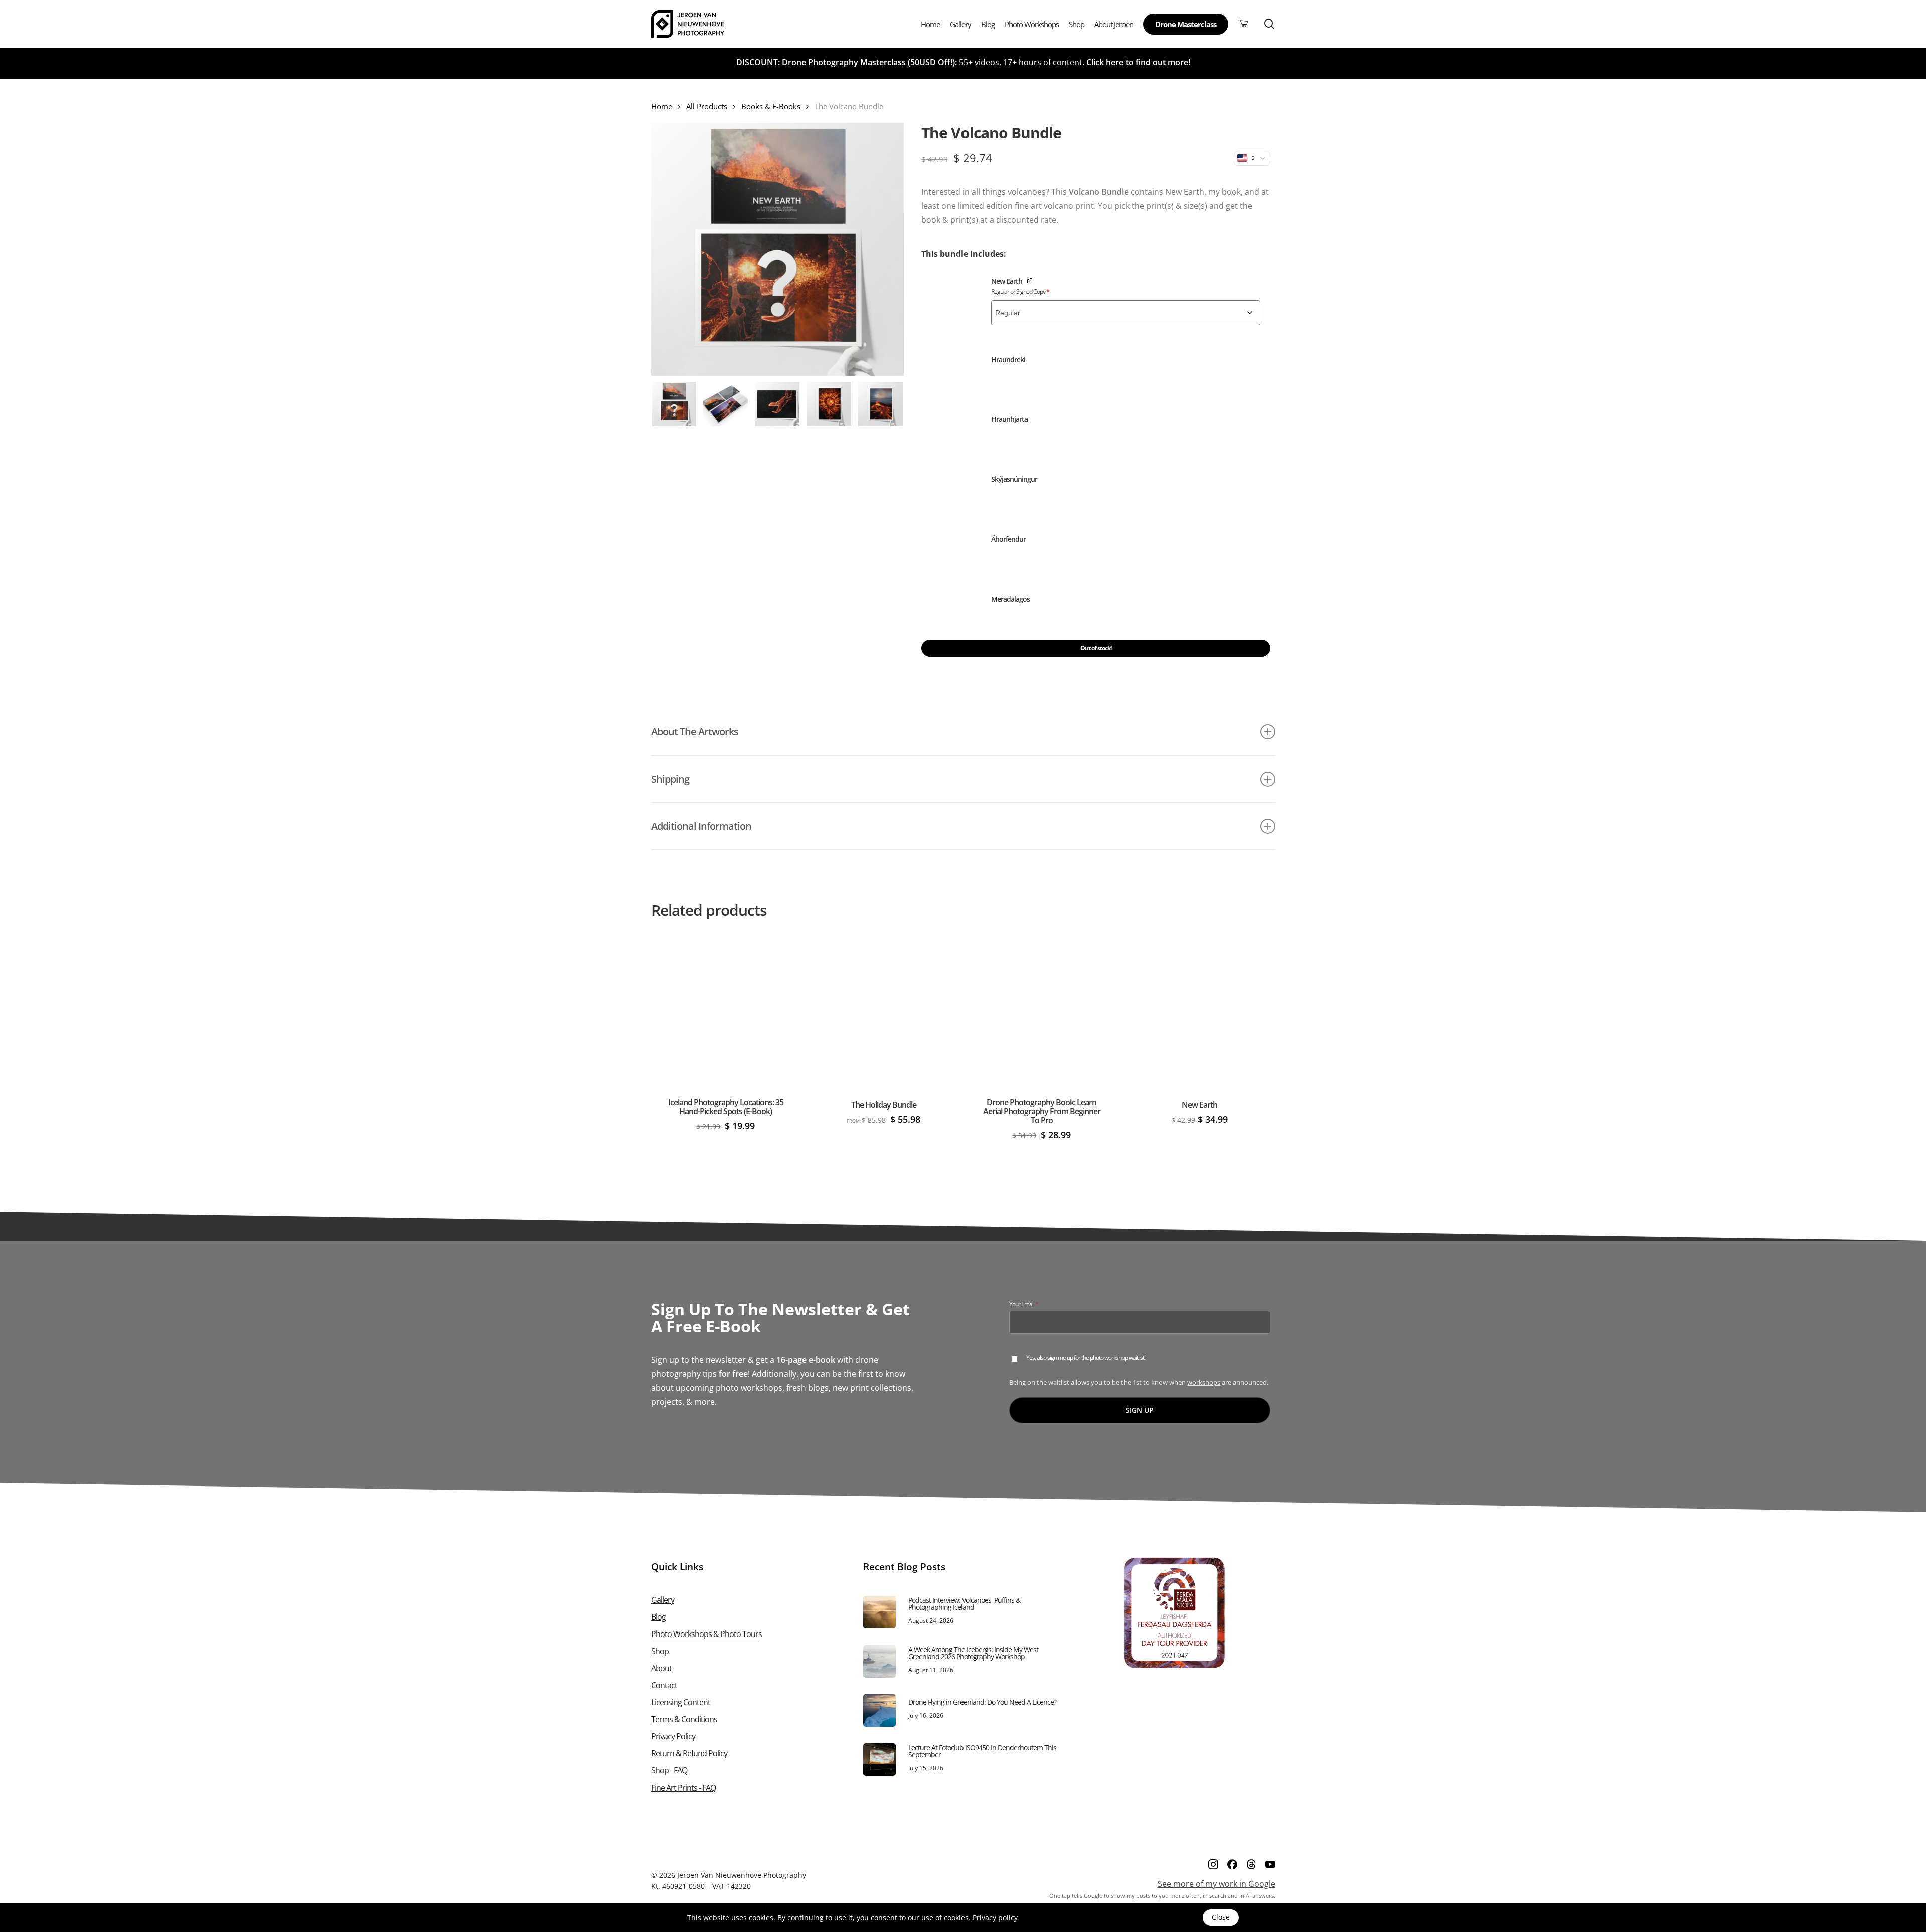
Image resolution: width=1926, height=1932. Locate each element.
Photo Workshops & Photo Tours (706, 1634)
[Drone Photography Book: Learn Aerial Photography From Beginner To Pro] (1041, 1010)
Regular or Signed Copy (1020, 292)
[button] (951, 301)
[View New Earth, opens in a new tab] (1030, 280)
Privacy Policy (673, 1736)
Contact (664, 1685)
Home (662, 106)
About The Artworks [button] (695, 732)
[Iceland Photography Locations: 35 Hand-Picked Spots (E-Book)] (726, 1010)
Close (1221, 1917)
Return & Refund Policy (689, 1753)
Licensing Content (681, 1702)
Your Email (1035, 1304)
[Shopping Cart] (1243, 24)
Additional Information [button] (701, 826)
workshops (1204, 1382)
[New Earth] (1199, 1010)
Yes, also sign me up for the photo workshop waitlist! (1086, 1358)
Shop (660, 1651)
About (661, 1668)
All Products (707, 106)
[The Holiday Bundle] (884, 1010)
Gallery (663, 1600)
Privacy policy (995, 1918)
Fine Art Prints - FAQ (683, 1788)
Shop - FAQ (669, 1770)
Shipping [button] (670, 779)
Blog (658, 1617)
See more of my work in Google (1217, 1884)
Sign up (1140, 1410)
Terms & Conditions (684, 1719)
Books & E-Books (771, 106)
